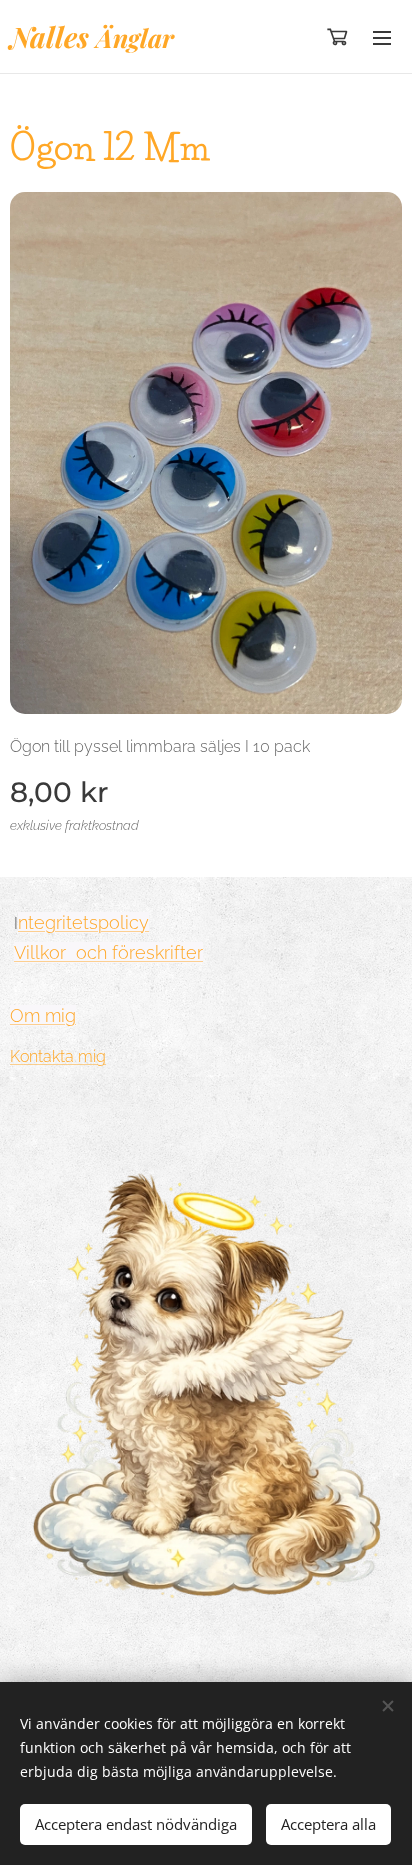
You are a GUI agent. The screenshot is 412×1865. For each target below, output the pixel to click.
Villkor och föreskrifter (108, 952)
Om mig (43, 1015)
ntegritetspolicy (83, 922)
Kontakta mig (58, 1056)
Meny (382, 37)
